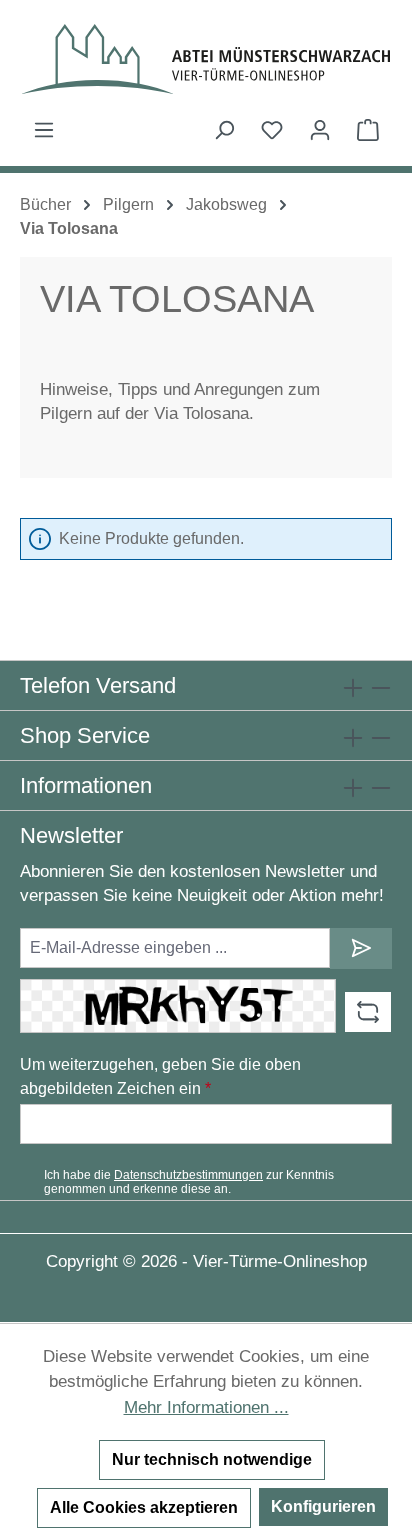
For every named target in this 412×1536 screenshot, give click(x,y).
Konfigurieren (323, 1506)
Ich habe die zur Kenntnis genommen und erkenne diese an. (189, 1182)
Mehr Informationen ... (206, 1407)
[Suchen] (224, 130)
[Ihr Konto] (320, 130)
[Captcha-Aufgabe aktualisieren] (368, 1012)
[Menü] (44, 130)
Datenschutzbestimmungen (188, 1175)
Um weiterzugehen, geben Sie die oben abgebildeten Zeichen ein (160, 1076)
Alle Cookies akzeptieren (144, 1507)
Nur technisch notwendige (212, 1459)
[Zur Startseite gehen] (206, 59)
